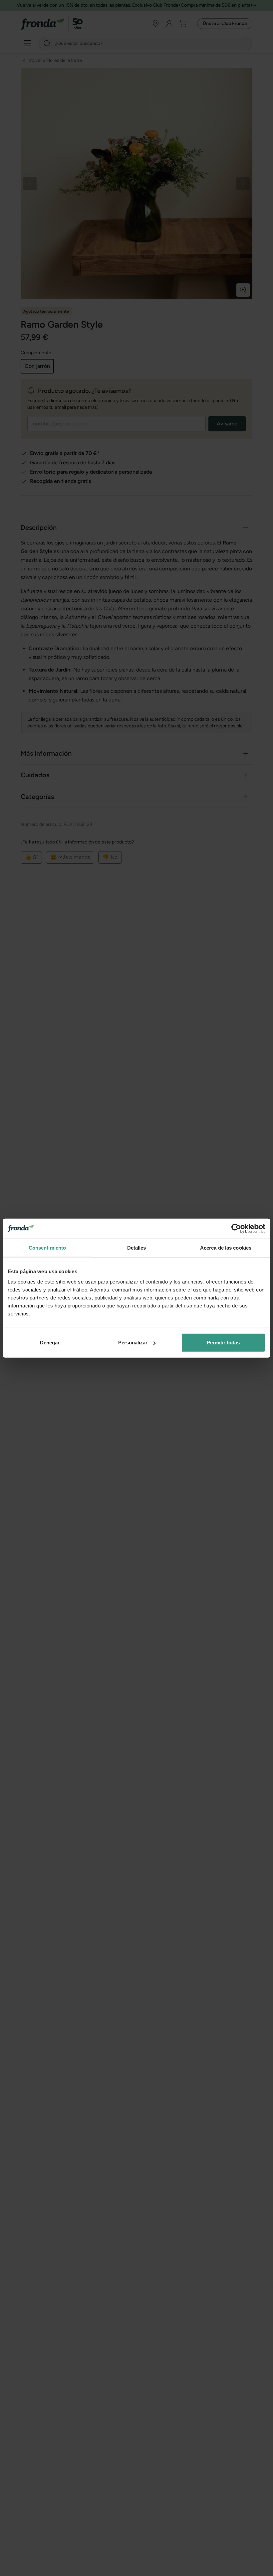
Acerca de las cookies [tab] (226, 1247)
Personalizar (133, 1343)
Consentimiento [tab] (47, 1247)
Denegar (50, 1343)
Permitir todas (223, 1343)
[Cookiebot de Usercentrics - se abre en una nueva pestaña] (236, 1228)
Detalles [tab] (137, 1247)
